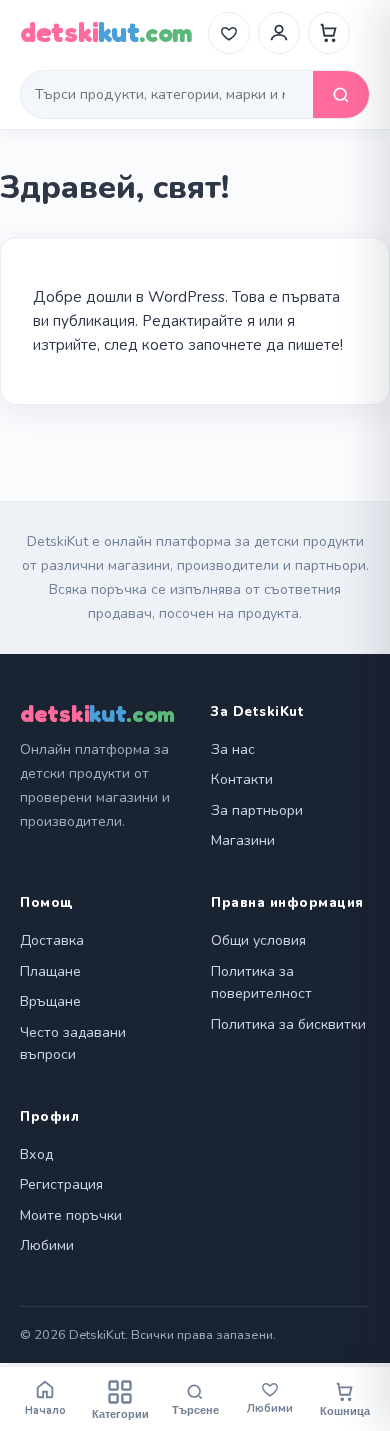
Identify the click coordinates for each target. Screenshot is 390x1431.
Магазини (243, 840)
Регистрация (61, 1184)
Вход (36, 1154)
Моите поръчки (71, 1215)
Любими (47, 1245)
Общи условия (258, 940)
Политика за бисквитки (288, 1024)
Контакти (242, 779)
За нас (233, 749)
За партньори (257, 810)
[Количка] (329, 33)
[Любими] (229, 33)
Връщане (50, 1001)
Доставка (52, 940)
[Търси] (341, 94)
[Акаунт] (279, 33)
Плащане (50, 971)
